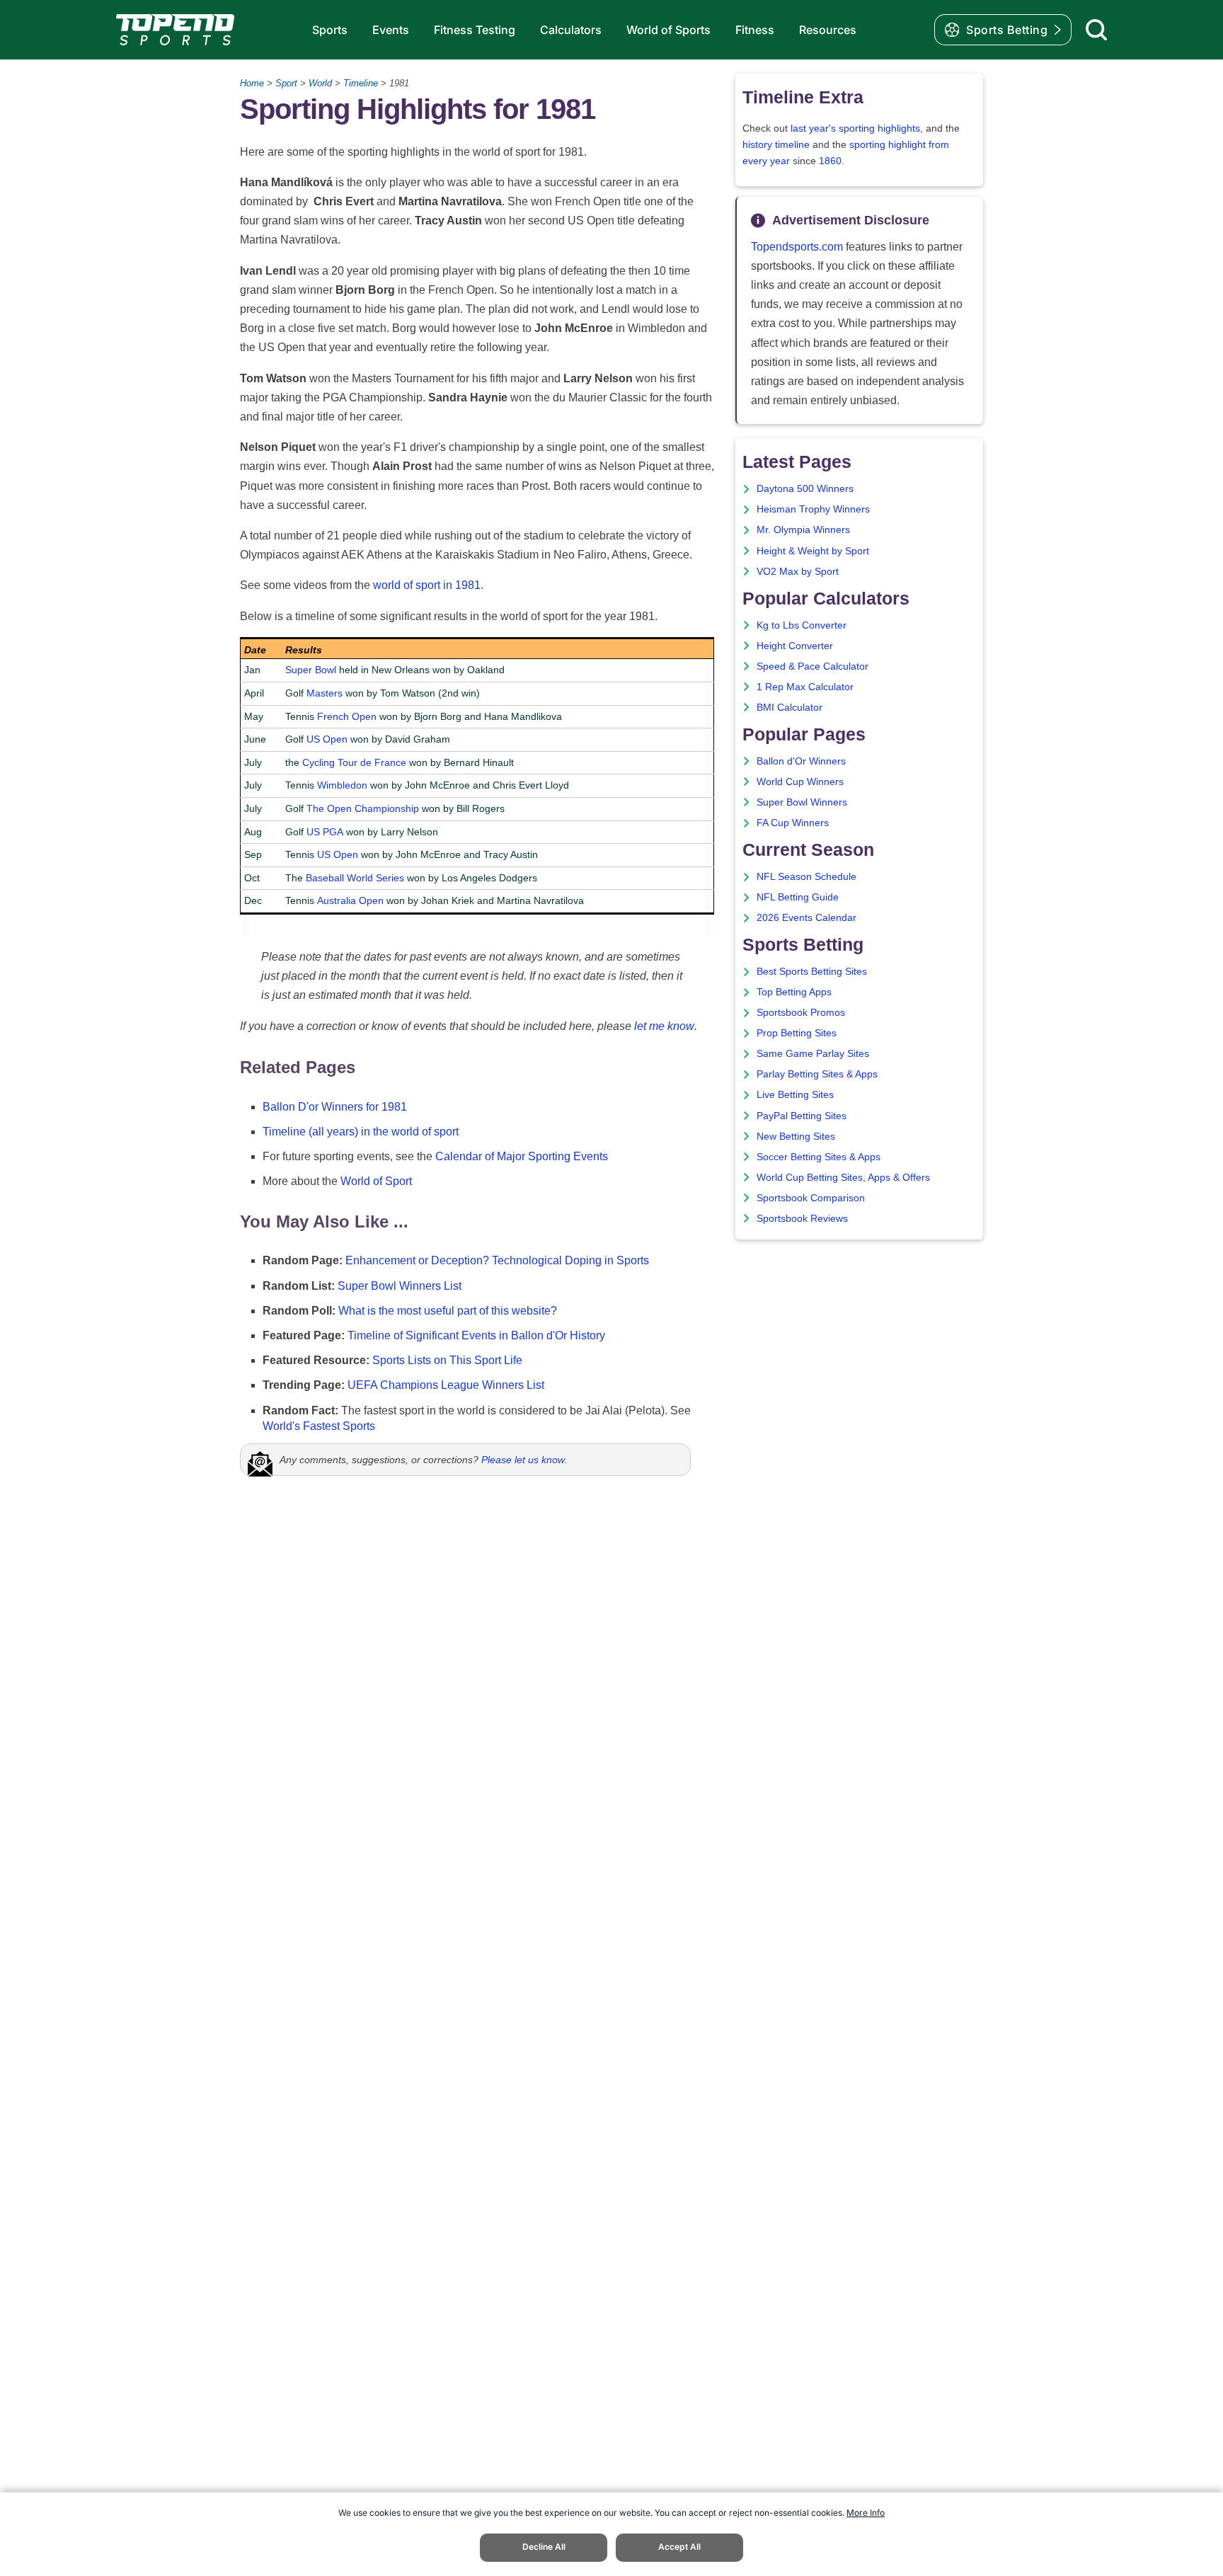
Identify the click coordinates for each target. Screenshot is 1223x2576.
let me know (664, 1026)
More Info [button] (866, 2513)
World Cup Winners (800, 782)
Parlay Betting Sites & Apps (817, 1074)
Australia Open (350, 900)
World (320, 83)
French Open (347, 716)
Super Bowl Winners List (400, 1286)
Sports (330, 30)
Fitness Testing (475, 30)
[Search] (1096, 30)
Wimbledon (342, 785)
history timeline (776, 145)
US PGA (325, 832)
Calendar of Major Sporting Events (522, 1156)
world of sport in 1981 (427, 585)
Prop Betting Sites (797, 1033)
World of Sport (376, 1181)
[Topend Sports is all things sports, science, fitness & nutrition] (175, 30)
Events (391, 30)
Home (252, 83)
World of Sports (668, 30)
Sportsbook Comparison (811, 1198)
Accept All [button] (679, 2547)
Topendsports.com (797, 247)
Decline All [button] (544, 2547)
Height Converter (795, 646)
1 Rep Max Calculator (805, 687)
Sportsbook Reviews (802, 1219)
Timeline (361, 83)
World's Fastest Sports (319, 1426)
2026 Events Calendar (806, 918)
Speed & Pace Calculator (813, 666)
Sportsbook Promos (801, 1013)
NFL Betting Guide (798, 897)
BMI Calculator (790, 708)
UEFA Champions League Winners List (446, 1385)
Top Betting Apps (794, 992)
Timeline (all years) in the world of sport (361, 1132)
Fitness (755, 30)
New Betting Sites (796, 1137)
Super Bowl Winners (802, 802)
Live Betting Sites (795, 1095)
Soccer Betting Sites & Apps (819, 1157)
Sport (286, 83)
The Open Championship (363, 808)
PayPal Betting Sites (802, 1116)
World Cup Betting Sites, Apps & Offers (843, 1178)
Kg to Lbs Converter (802, 625)
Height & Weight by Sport (813, 551)
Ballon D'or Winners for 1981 (335, 1107)
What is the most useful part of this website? (448, 1311)
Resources (828, 30)
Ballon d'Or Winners (801, 761)
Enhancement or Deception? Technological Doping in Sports (497, 1260)
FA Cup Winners (793, 823)
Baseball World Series (355, 878)
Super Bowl (311, 670)
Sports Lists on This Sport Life (447, 1360)
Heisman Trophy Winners (813, 509)
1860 (830, 161)
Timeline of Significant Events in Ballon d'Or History (476, 1335)
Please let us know (523, 1460)
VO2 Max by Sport (798, 572)
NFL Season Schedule (806, 877)
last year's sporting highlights (855, 128)
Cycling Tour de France (354, 762)
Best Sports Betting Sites (812, 972)
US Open (327, 739)
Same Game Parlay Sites (813, 1054)
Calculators (571, 30)
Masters (325, 693)
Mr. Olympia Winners (803, 530)
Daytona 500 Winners (805, 489)
